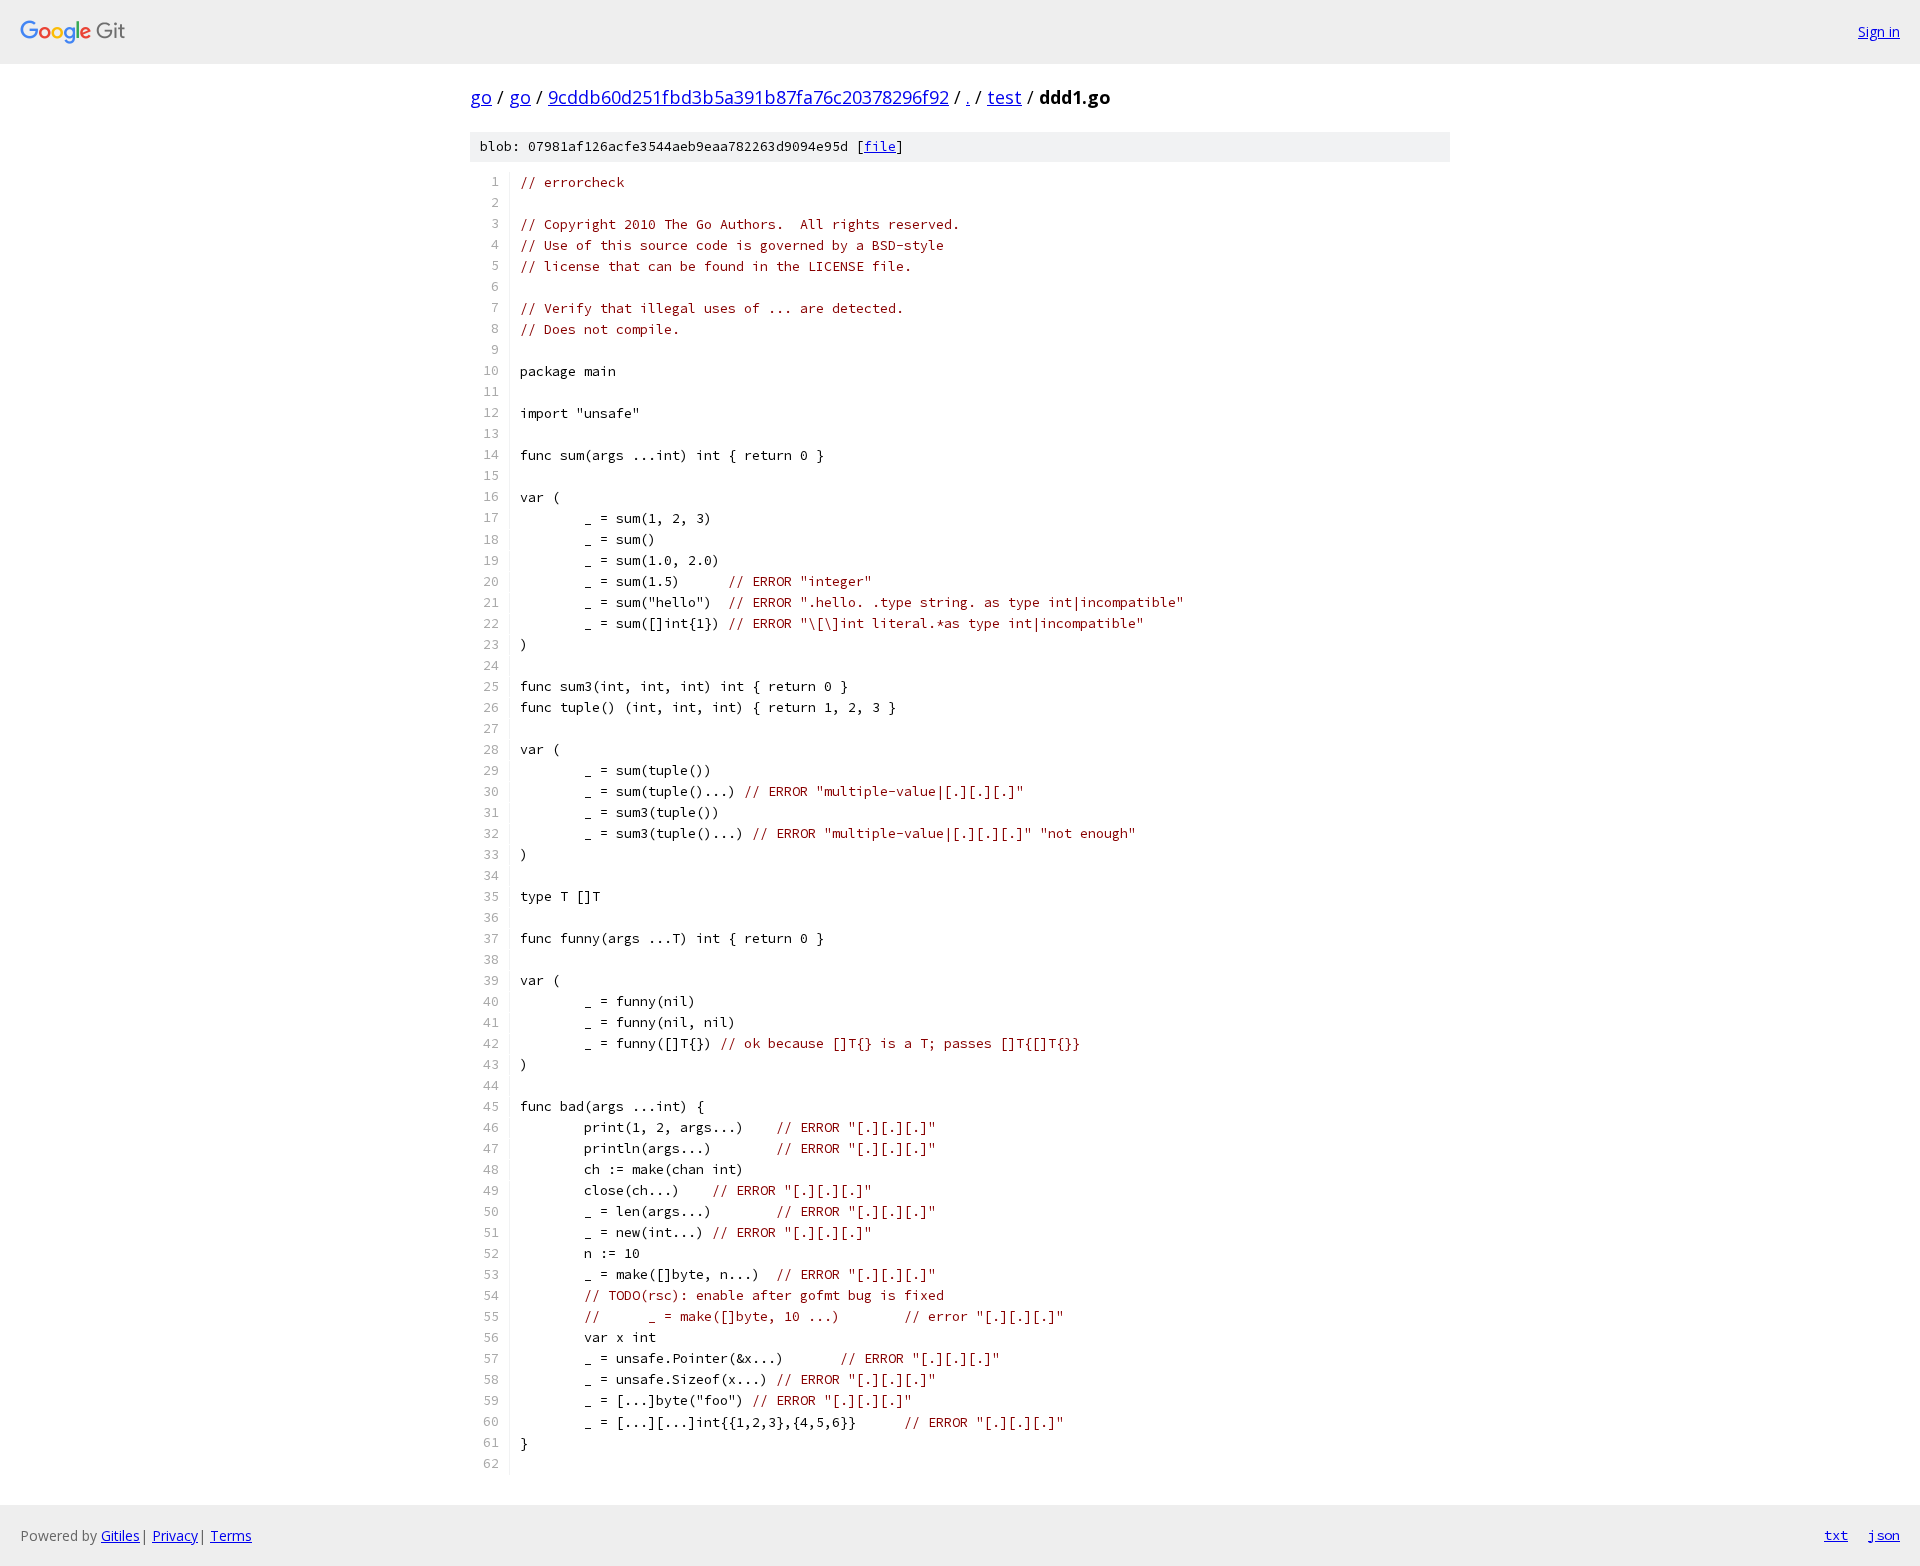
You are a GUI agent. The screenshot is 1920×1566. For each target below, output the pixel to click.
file (880, 146)
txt (1836, 1535)
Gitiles (120, 1535)
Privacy (175, 1535)
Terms (231, 1535)
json (1884, 1535)
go (481, 97)
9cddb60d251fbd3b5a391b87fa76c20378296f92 (748, 97)
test (1004, 97)
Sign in (1879, 31)
